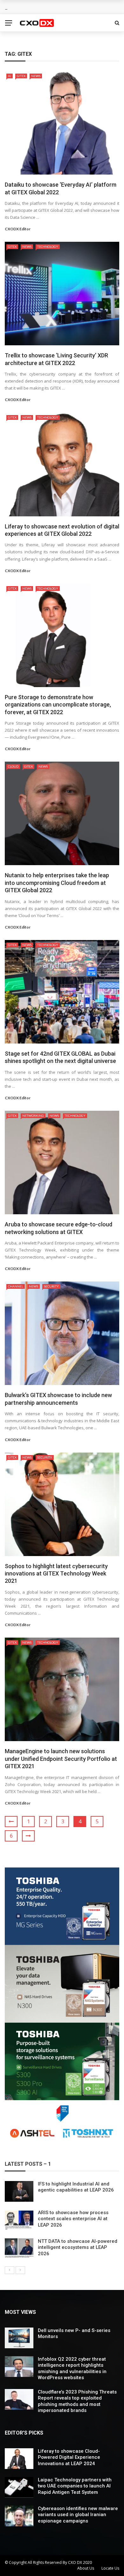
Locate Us (110, 2568)
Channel (16, 1286)
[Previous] (10, 2270)
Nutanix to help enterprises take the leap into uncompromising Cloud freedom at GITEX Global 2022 (57, 883)
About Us (86, 2568)
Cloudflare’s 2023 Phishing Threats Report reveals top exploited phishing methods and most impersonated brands (77, 2401)
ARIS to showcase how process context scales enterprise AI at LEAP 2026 (73, 2219)
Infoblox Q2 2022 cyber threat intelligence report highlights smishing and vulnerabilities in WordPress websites (72, 2368)
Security (51, 1286)
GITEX (21, 76)
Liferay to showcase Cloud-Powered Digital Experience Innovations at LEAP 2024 (69, 2457)
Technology (48, 247)
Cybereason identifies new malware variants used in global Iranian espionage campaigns (78, 2515)
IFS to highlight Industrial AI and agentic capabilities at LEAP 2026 (76, 2187)
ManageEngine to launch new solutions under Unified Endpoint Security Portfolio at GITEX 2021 (61, 1759)
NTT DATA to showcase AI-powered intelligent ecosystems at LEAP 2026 (78, 2247)
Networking (33, 1116)
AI (10, 76)
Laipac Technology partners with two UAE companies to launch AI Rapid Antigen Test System (75, 2486)
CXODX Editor (18, 229)
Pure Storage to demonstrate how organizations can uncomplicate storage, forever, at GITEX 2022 (58, 705)
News (36, 76)
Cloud (13, 766)
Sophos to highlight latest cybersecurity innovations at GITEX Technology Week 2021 (56, 1574)
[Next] (20, 2270)
